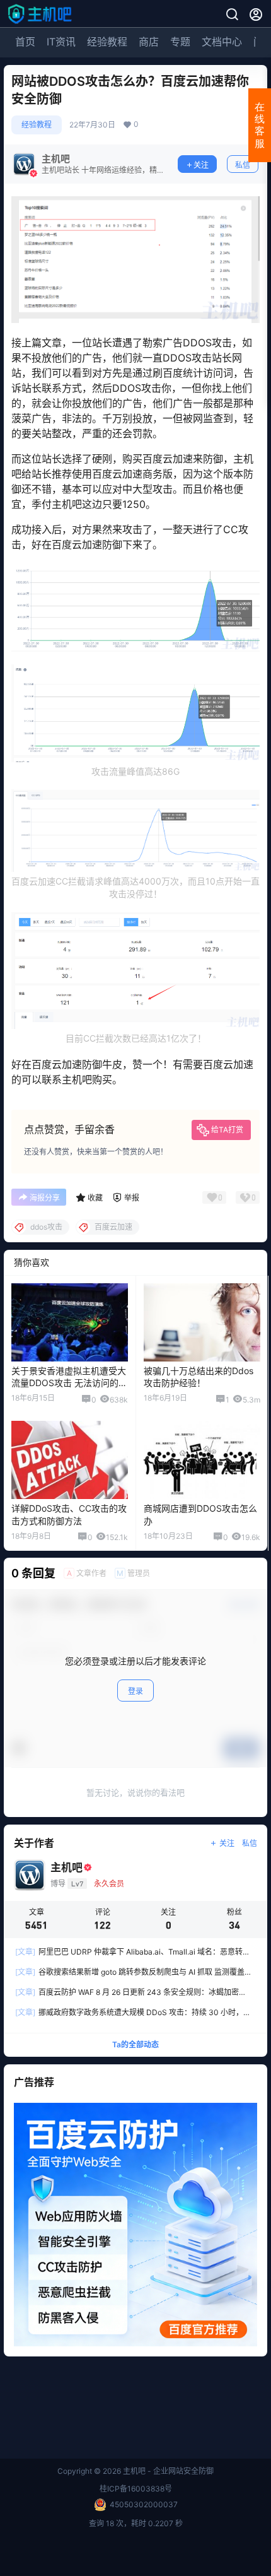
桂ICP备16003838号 (136, 2489)
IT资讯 (61, 42)
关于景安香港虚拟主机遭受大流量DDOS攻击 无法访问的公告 (69, 1383)
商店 (149, 42)
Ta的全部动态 (135, 2044)
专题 (180, 42)
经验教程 (107, 42)
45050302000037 (144, 2504)
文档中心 (222, 42)
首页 (25, 42)
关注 (201, 165)
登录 (135, 1691)
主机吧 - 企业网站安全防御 (167, 2471)
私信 (243, 165)
